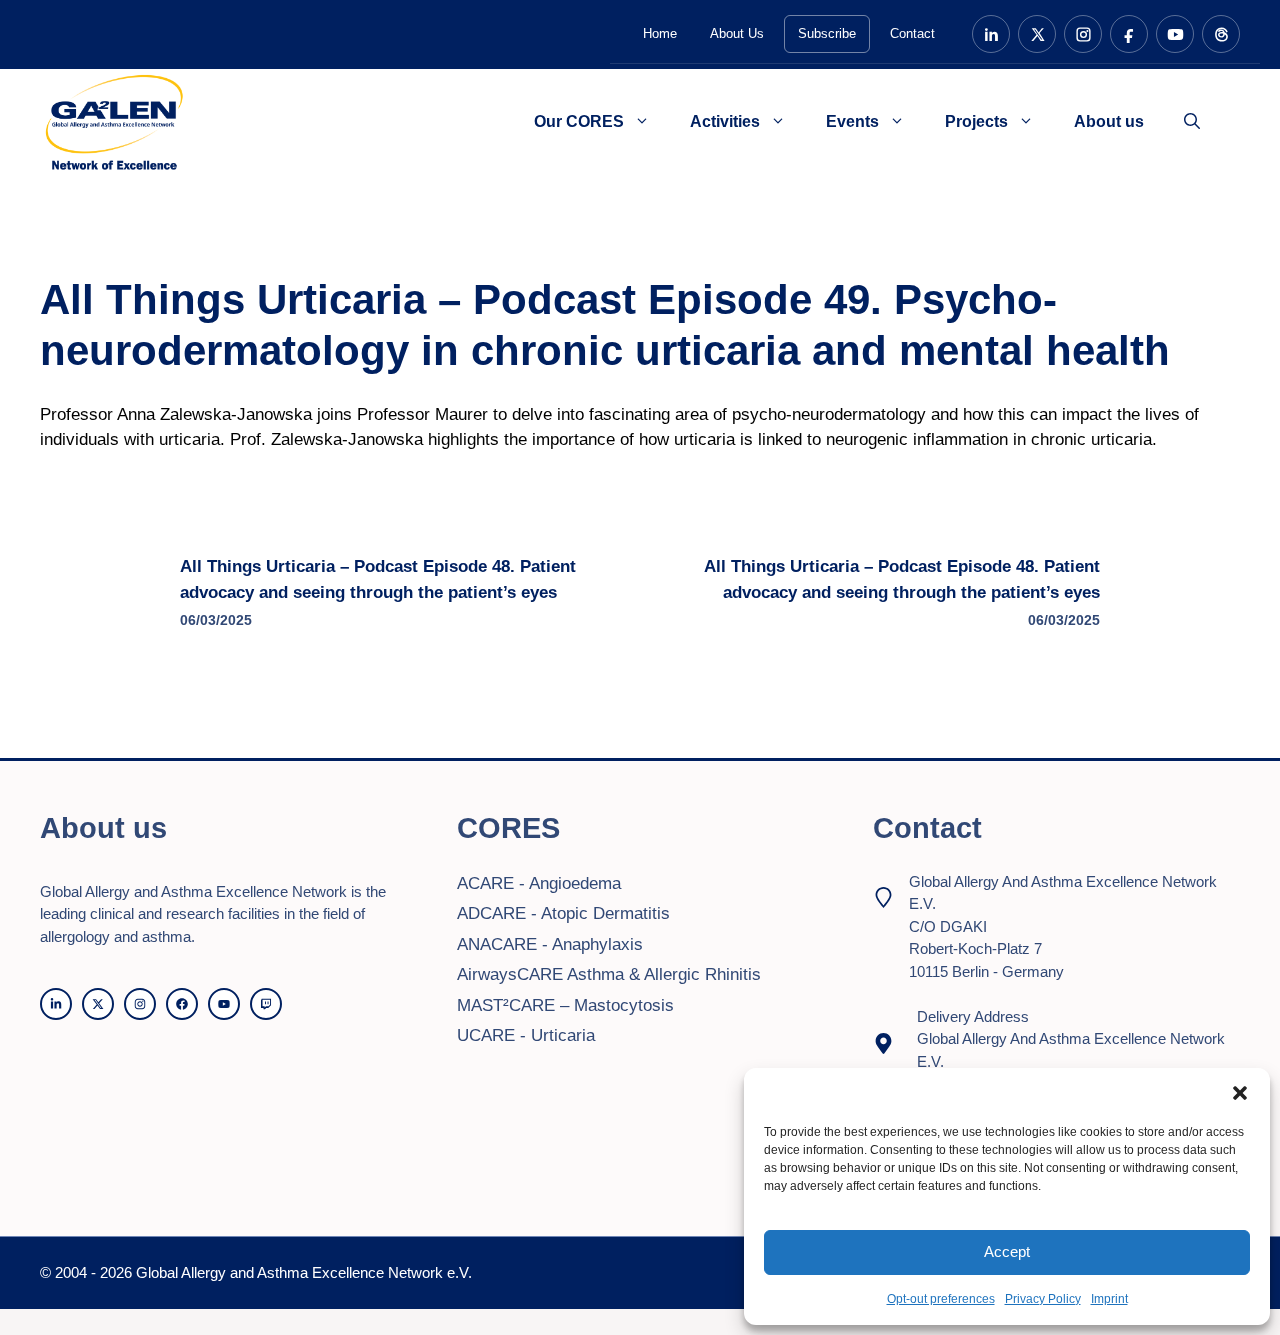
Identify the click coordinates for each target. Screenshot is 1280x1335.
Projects (976, 121)
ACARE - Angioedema (539, 883)
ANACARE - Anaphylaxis (550, 944)
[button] (1240, 1093)
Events (852, 121)
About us (1109, 121)
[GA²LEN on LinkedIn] (991, 34)
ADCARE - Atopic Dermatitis (563, 913)
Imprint (1109, 1299)
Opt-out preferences (941, 1299)
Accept (1007, 1251)
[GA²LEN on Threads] (1221, 34)
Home (660, 33)
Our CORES (579, 121)
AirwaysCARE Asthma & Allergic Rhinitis (609, 974)
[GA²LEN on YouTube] (1175, 34)
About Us (737, 33)
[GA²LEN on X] (1037, 34)
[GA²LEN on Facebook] (1129, 34)
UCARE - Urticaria (526, 1035)
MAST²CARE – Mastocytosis (565, 1005)
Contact (912, 33)
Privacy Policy (1043, 1299)
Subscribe (827, 33)
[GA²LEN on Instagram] (1083, 34)
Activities (725, 121)
